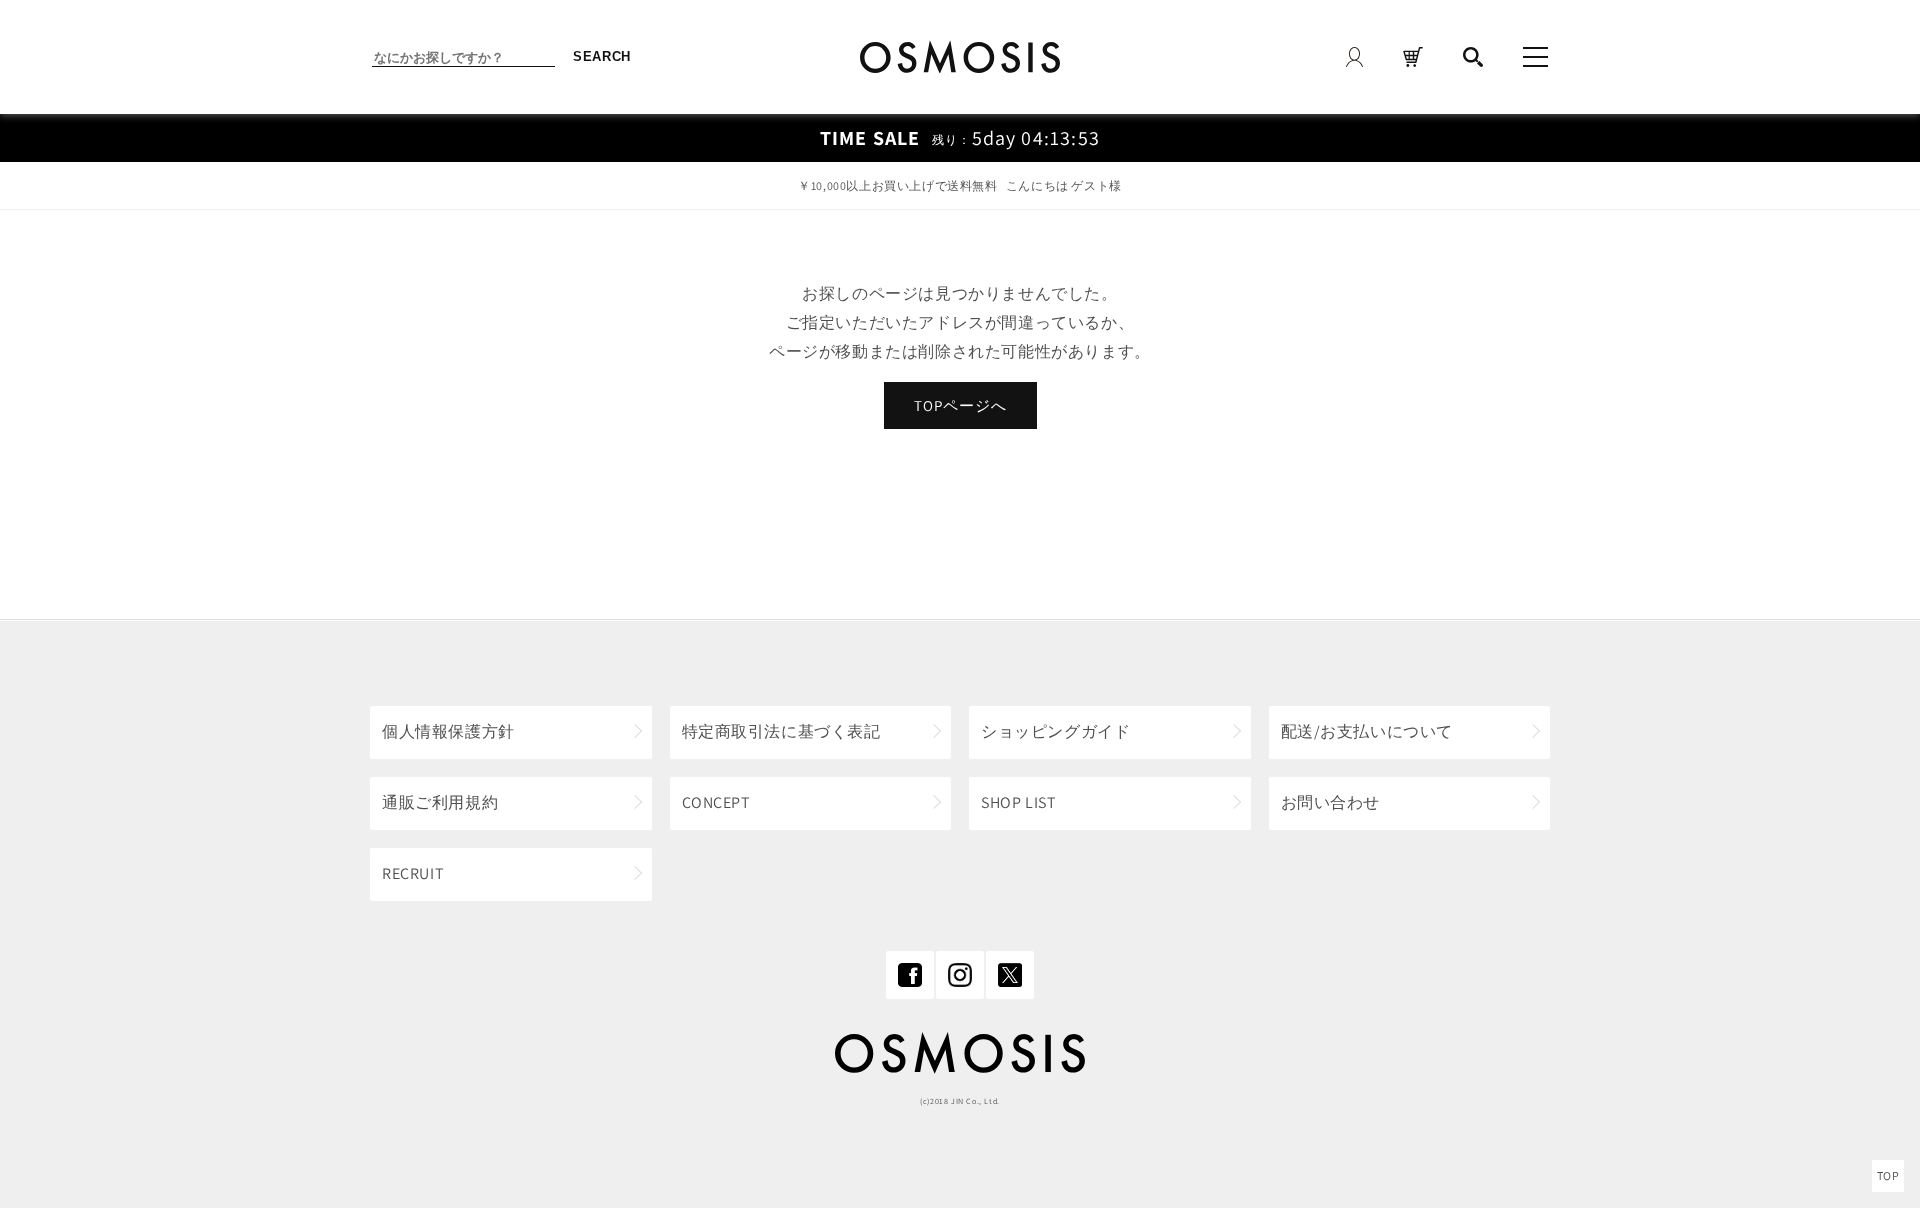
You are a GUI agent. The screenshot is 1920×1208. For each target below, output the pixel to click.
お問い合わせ (1331, 802)
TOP (1888, 1175)
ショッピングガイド (1055, 731)
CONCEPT (716, 802)
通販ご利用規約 (440, 802)
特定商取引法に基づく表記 (781, 731)
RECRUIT (413, 873)
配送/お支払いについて (1367, 731)
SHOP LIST (1018, 802)
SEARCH (602, 56)
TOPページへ (960, 405)
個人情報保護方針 (448, 731)
